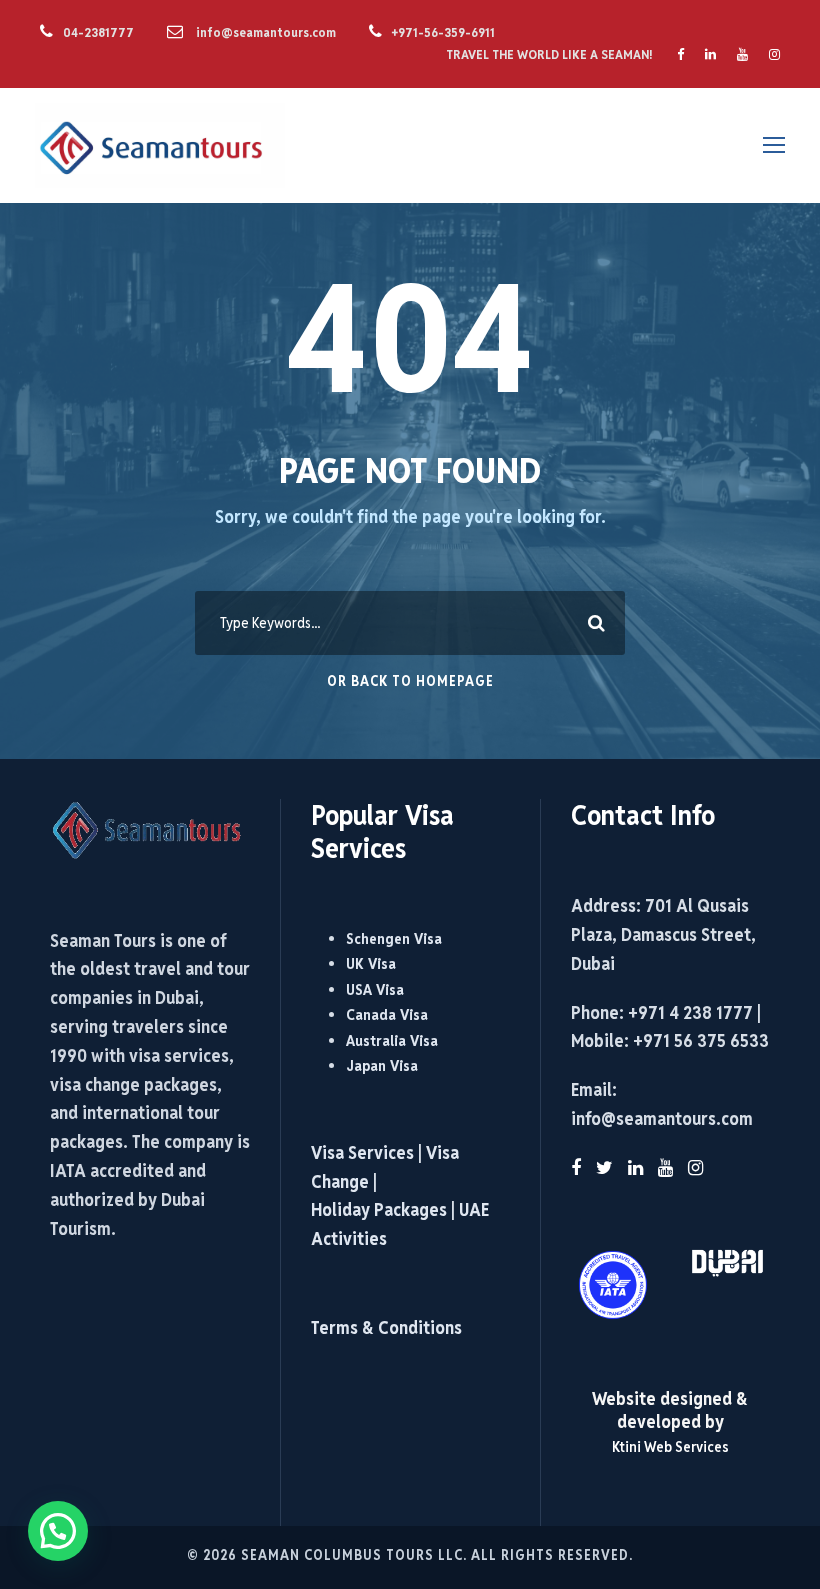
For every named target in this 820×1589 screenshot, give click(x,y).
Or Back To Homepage (410, 681)
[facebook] (680, 54)
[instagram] (774, 54)
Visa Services (364, 1152)
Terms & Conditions (386, 1327)
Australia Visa (392, 1040)
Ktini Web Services (670, 1446)
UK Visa (371, 963)
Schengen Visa (394, 938)
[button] (58, 1531)
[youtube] (742, 54)
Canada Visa (387, 1014)
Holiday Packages (379, 1209)
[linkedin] (710, 54)
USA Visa (375, 989)
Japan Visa (382, 1065)
